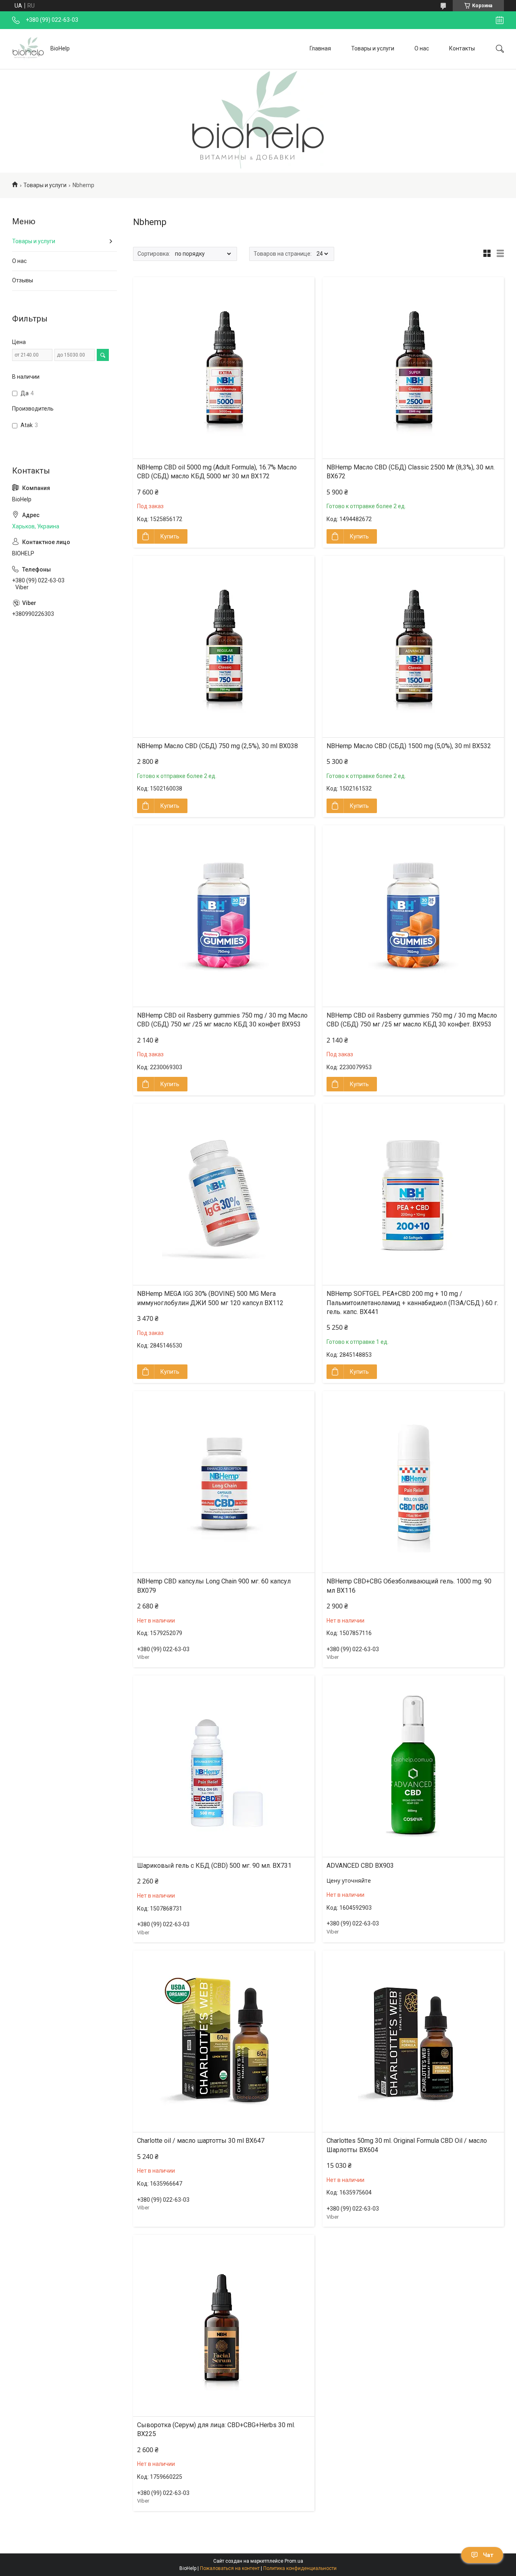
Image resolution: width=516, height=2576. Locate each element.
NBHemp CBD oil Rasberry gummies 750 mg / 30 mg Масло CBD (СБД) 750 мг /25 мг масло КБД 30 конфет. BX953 (412, 1020)
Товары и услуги (373, 48)
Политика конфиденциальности (300, 2568)
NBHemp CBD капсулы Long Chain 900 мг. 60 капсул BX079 (214, 1586)
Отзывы (23, 280)
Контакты (462, 48)
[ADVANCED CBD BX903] (413, 1766)
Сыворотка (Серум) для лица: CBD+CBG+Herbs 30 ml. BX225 (216, 2429)
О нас (422, 48)
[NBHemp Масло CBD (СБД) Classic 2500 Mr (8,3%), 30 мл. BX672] (413, 368)
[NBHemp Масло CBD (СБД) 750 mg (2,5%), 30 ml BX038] (224, 647)
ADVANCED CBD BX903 (360, 1866)
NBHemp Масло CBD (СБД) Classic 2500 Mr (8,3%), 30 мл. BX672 (411, 472)
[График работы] (500, 20)
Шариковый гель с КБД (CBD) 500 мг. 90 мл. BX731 (214, 1866)
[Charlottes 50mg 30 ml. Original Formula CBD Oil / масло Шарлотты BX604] (413, 2041)
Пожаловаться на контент (230, 2568)
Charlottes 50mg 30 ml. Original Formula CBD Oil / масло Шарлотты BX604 (407, 2145)
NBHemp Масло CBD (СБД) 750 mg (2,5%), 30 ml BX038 (217, 746)
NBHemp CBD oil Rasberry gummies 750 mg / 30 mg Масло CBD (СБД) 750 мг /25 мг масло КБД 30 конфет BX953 (222, 1020)
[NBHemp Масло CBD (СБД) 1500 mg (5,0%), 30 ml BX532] (413, 647)
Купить (170, 536)
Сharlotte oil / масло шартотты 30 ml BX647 (201, 2141)
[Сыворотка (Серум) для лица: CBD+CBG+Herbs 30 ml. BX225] (224, 2326)
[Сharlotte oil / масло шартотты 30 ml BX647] (224, 2041)
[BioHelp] (28, 49)
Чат (488, 2555)
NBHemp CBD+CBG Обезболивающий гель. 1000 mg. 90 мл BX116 (409, 1586)
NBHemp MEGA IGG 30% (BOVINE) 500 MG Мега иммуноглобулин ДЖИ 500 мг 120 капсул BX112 (210, 1298)
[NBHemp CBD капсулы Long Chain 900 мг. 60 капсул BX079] (224, 1482)
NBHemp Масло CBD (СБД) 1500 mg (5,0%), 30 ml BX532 (409, 746)
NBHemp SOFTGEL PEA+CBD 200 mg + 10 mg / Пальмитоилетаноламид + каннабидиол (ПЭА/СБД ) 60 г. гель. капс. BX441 (412, 1303)
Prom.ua (294, 2561)
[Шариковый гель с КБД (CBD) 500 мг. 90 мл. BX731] (224, 1766)
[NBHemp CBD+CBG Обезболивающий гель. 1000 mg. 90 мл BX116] (413, 1482)
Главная (320, 48)
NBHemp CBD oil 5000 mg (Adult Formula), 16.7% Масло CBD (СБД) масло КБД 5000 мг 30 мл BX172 (217, 472)
